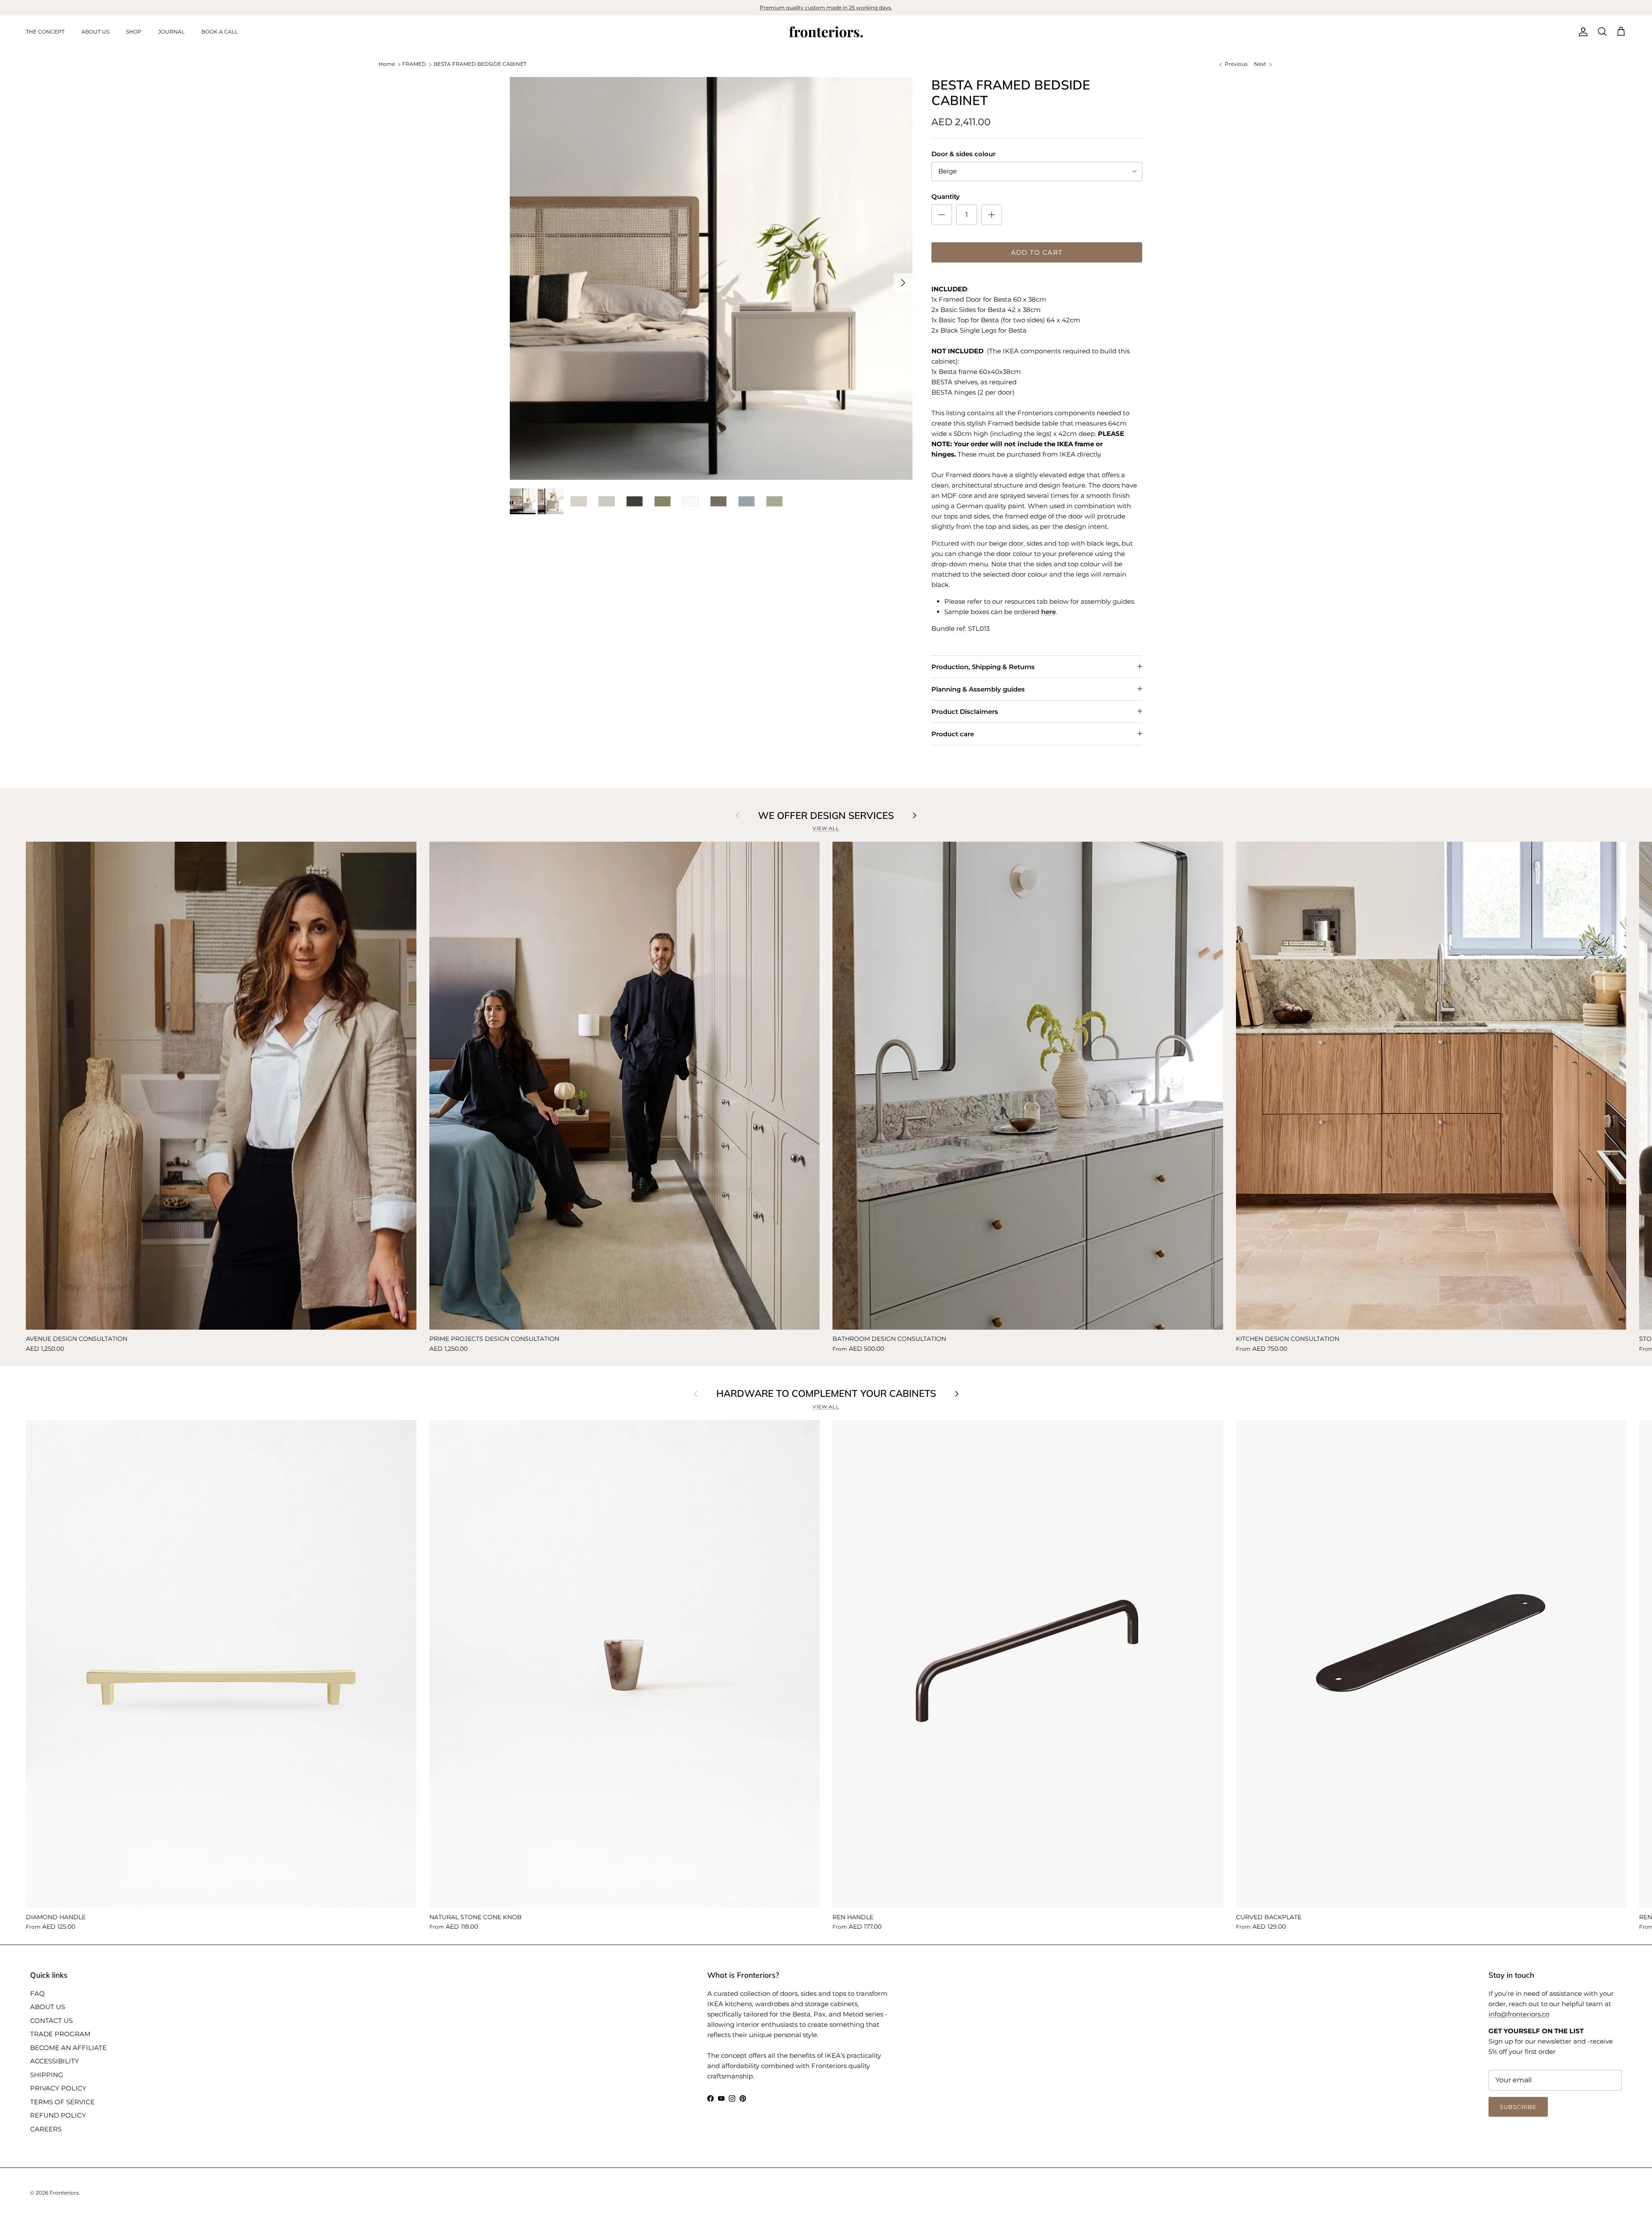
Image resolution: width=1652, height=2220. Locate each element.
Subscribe (826, 1272)
